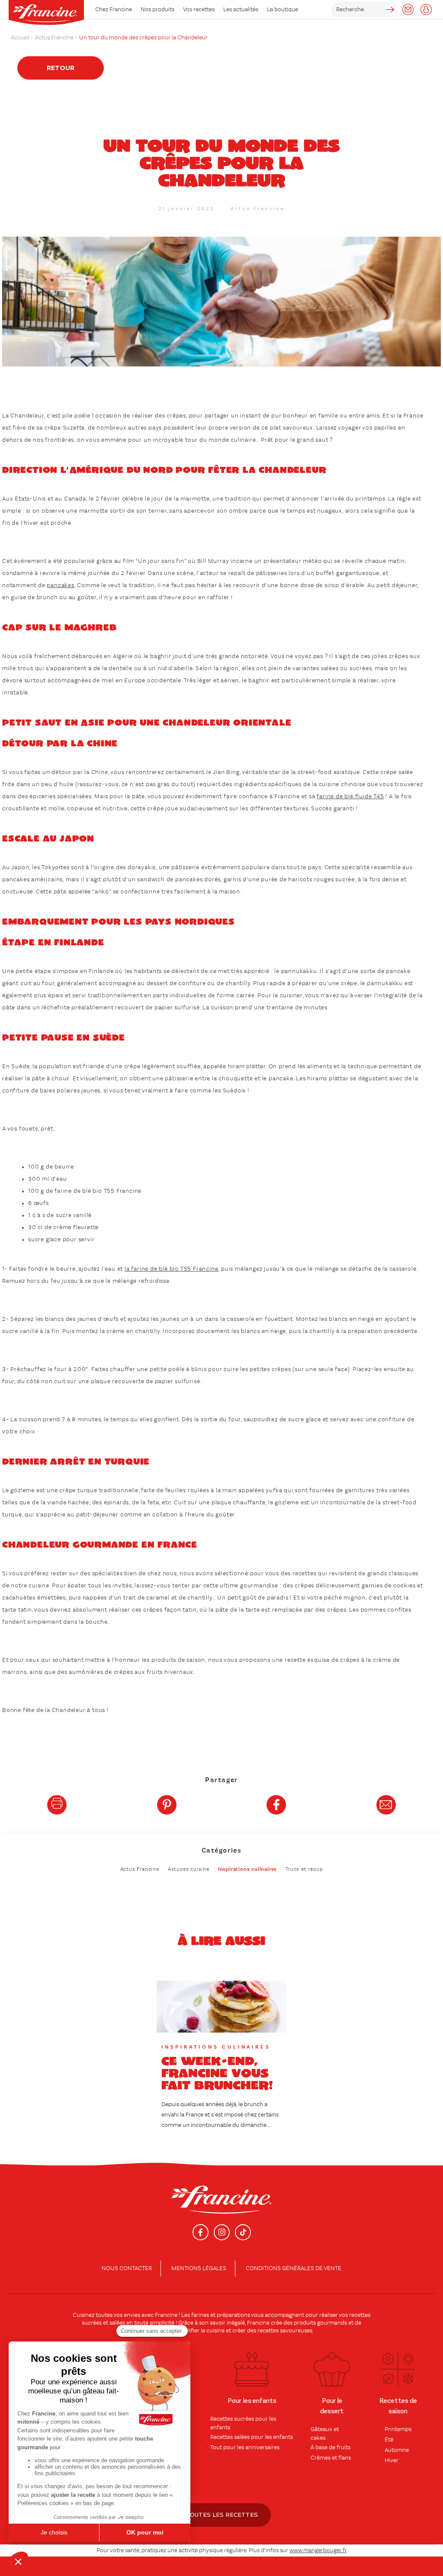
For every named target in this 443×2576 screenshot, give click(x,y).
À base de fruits (331, 2448)
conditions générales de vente (294, 2268)
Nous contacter (127, 2268)
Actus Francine (258, 209)
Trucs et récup (304, 1869)
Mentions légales (199, 2268)
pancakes (60, 585)
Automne (397, 2450)
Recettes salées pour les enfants (252, 2437)
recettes (268, 2331)
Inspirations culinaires (247, 1869)
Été (389, 2440)
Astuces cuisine (189, 1869)
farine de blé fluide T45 (350, 797)
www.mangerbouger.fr (318, 2550)
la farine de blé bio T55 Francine (171, 1269)
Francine (166, 2315)
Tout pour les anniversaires (245, 2448)
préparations (233, 2315)
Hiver (392, 2460)
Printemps (398, 2429)
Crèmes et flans (331, 2458)
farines (200, 2315)
